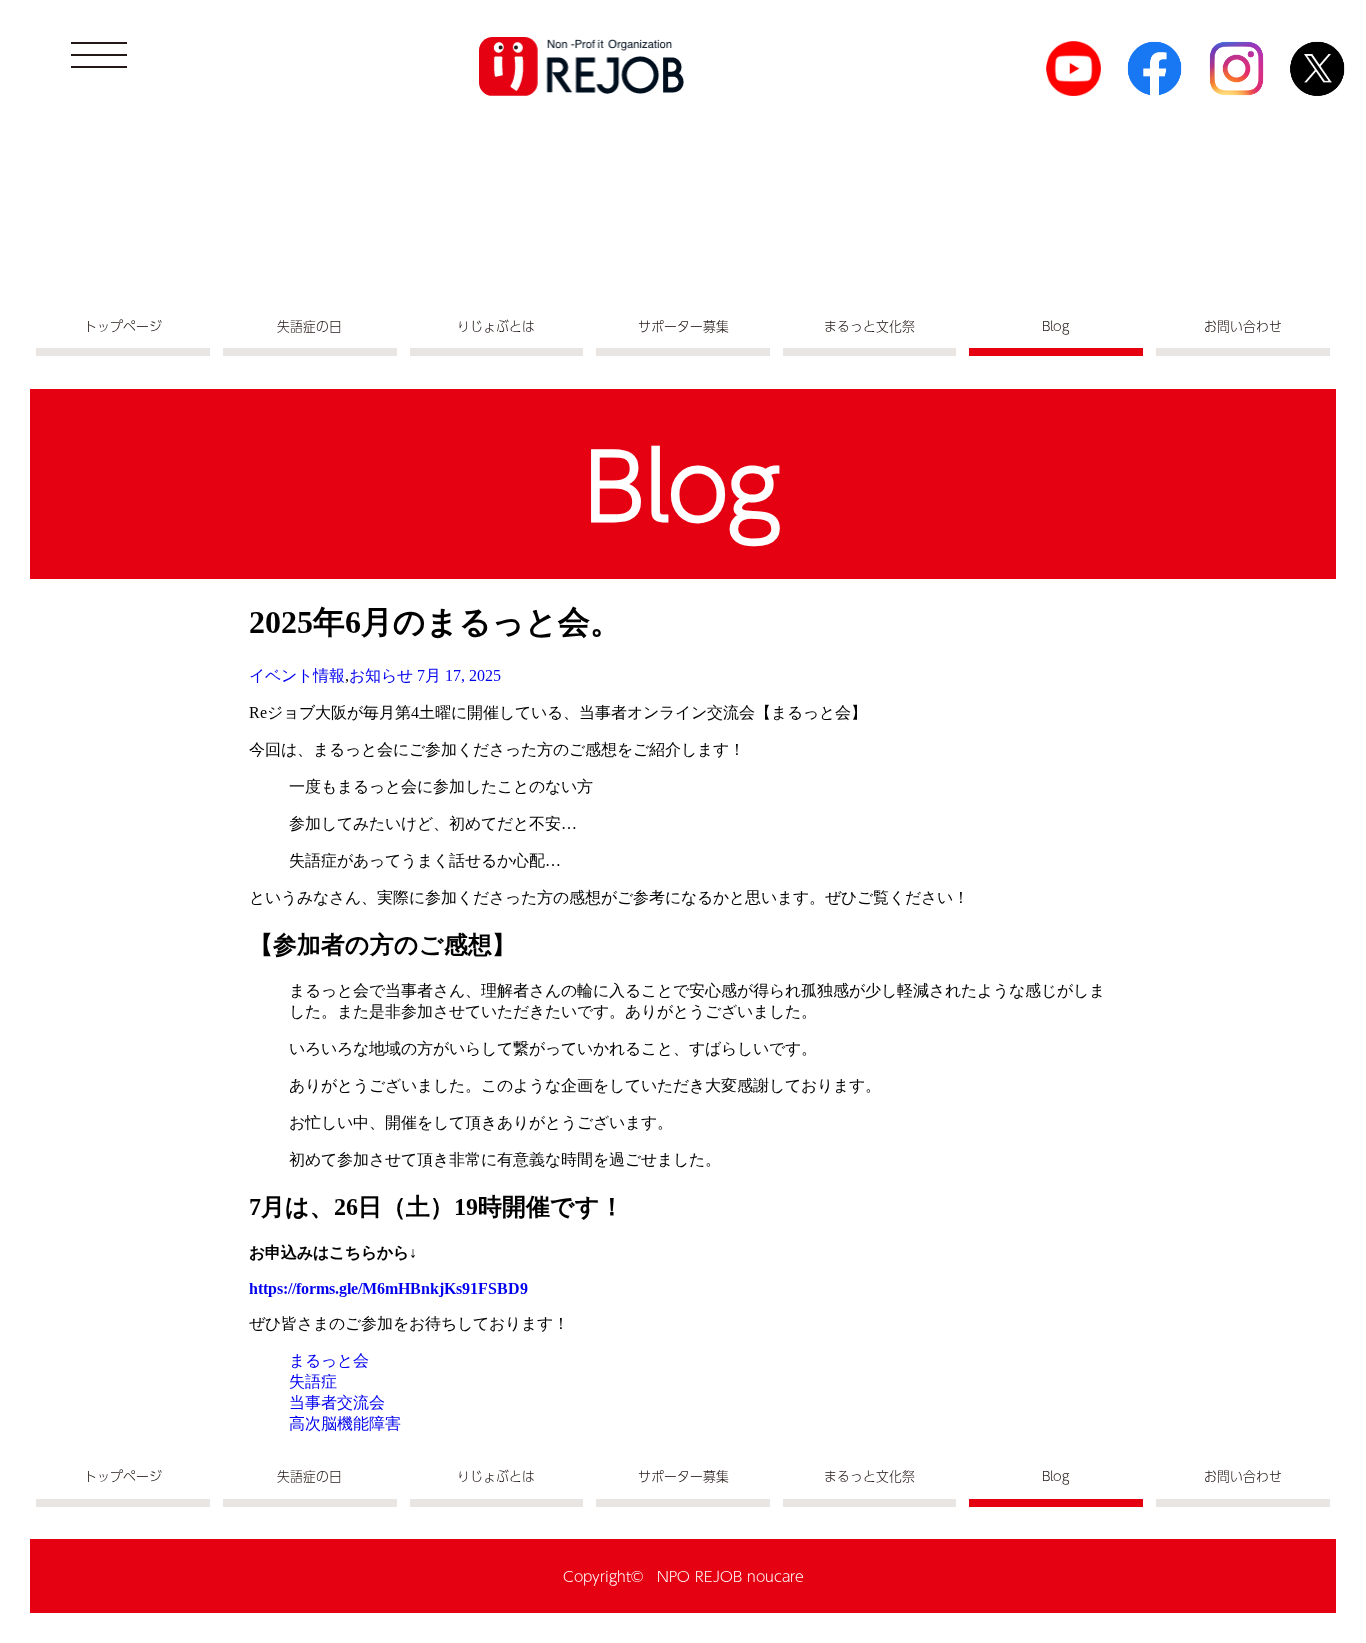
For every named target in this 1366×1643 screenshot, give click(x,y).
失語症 (313, 1381)
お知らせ (381, 675)
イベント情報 (297, 675)
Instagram (1236, 68)
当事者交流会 (337, 1402)
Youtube (1073, 68)
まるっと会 (329, 1360)
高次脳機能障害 (345, 1423)
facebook (1154, 68)
